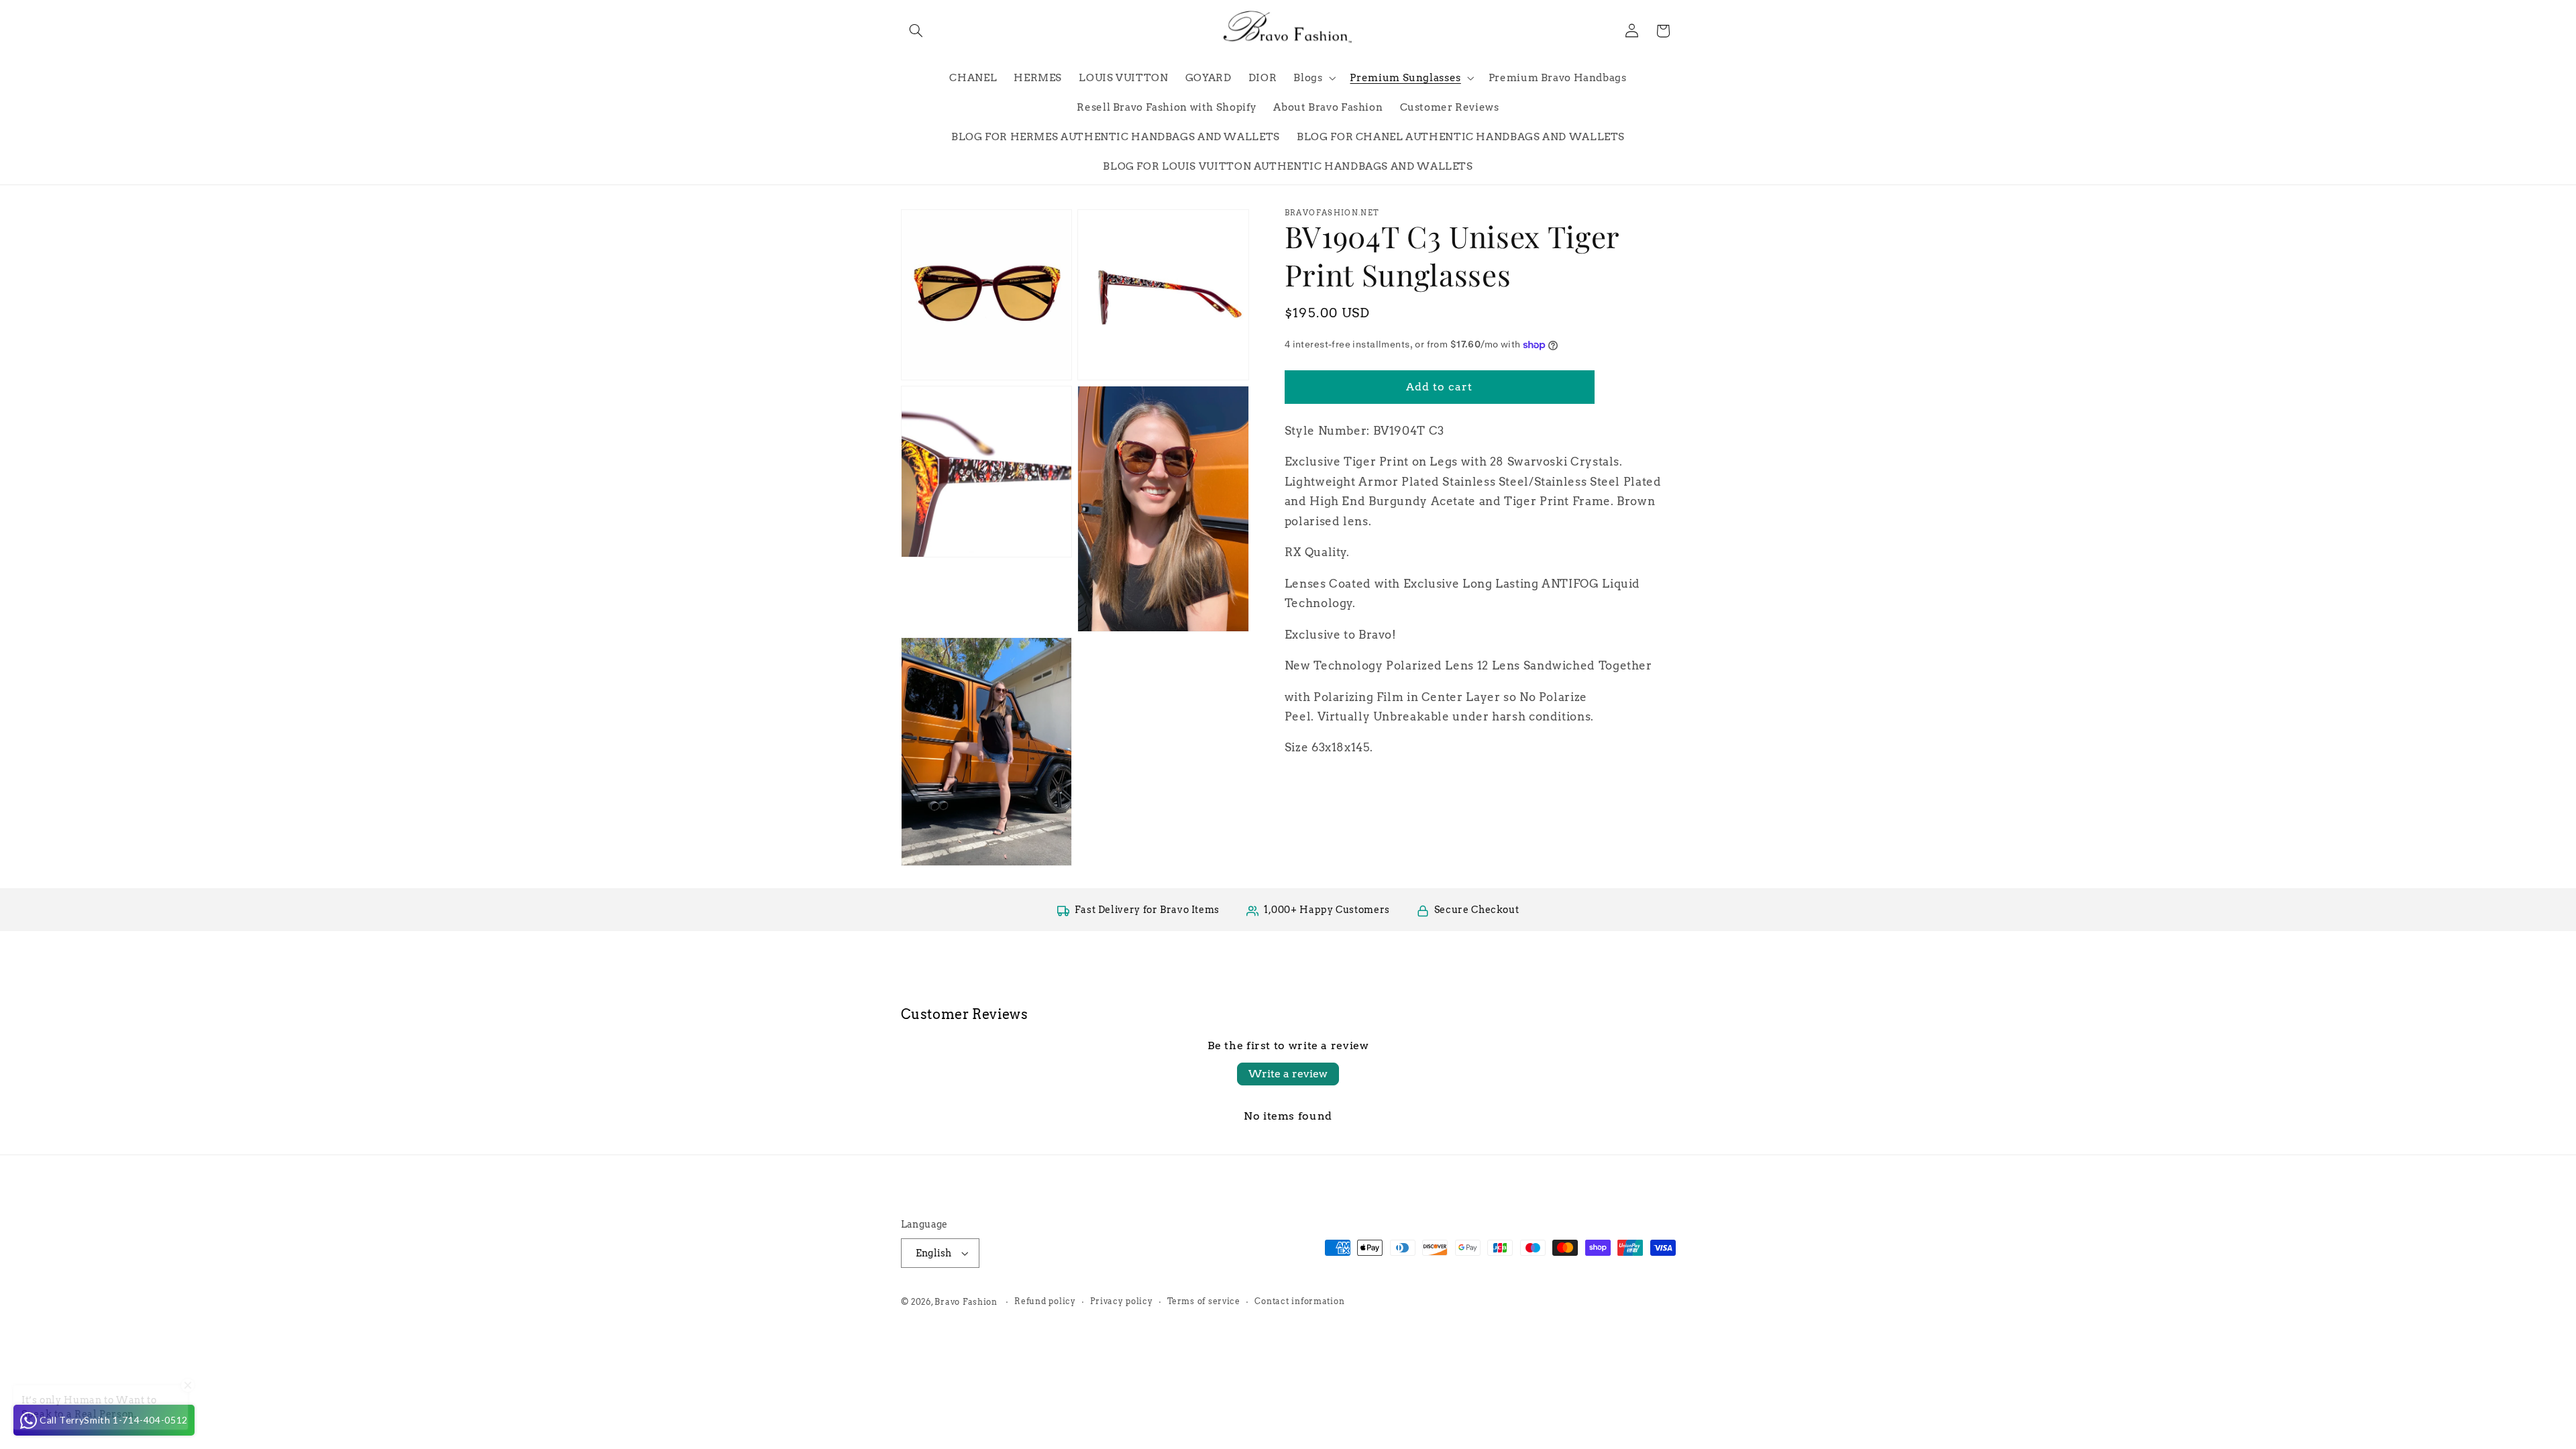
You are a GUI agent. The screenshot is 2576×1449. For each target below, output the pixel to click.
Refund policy (1045, 1301)
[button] (916, 31)
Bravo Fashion (966, 1302)
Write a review (1288, 1074)
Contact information (1299, 1301)
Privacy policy (1121, 1301)
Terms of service (1204, 1301)
